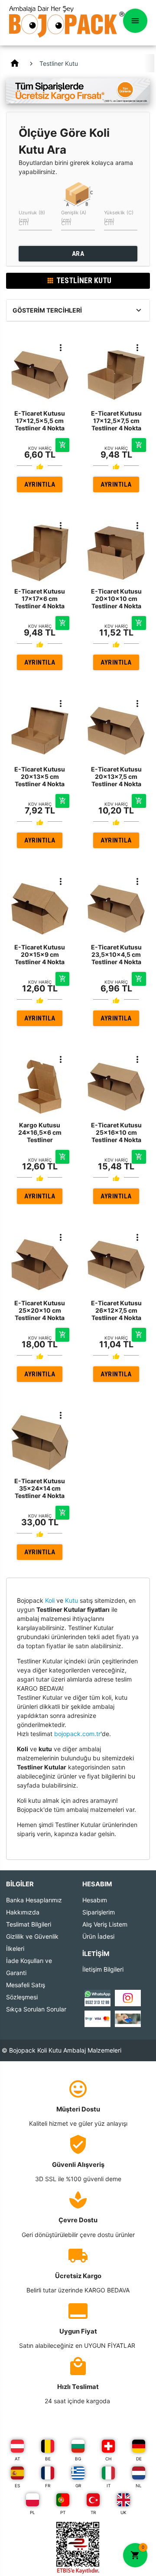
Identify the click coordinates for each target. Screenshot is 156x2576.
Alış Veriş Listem (105, 1924)
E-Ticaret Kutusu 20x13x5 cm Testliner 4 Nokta (40, 776)
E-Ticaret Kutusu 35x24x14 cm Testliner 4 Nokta (40, 1488)
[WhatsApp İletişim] (97, 1997)
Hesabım (95, 1900)
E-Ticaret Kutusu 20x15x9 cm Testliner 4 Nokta (40, 954)
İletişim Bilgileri (103, 1969)
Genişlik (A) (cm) (74, 216)
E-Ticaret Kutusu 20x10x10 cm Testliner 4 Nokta (116, 599)
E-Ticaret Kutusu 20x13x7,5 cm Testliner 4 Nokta (116, 776)
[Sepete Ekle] (62, 445)
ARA (78, 254)
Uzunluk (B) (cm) (32, 216)
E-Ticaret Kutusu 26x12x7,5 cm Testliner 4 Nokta (116, 1310)
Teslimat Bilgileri (29, 1924)
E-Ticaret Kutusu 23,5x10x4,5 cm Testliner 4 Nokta (116, 954)
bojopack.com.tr (77, 1734)
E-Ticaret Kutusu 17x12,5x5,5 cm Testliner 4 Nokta (40, 421)
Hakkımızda (23, 1912)
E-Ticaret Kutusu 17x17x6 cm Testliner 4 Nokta (40, 599)
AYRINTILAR (40, 486)
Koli (50, 1600)
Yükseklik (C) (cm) (119, 216)
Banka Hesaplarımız (34, 1900)
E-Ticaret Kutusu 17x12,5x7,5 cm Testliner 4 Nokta (116, 421)
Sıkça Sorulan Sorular (36, 2009)
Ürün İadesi (98, 1936)
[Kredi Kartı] (97, 2018)
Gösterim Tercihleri (47, 310)
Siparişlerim (99, 1912)
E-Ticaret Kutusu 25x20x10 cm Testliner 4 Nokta (40, 1310)
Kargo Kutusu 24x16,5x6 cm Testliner (40, 1132)
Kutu (71, 1600)
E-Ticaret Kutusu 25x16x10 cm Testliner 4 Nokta (116, 1132)
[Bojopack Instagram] (128, 1997)
